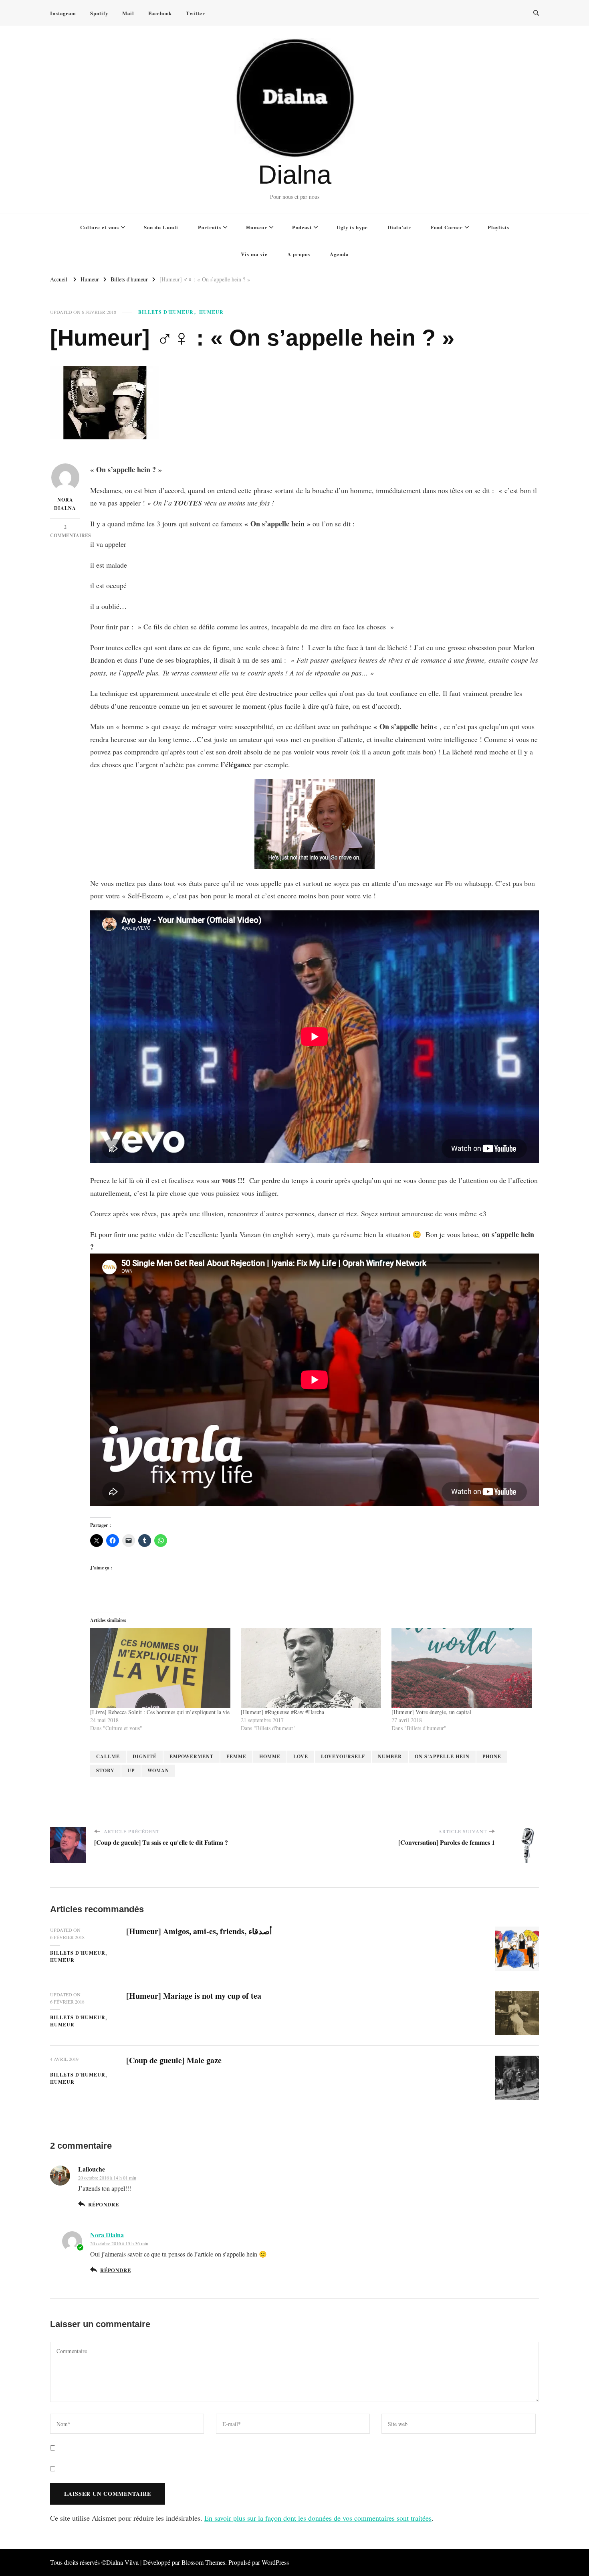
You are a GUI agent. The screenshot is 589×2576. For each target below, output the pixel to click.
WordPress (275, 2562)
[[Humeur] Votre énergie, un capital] (463, 1668)
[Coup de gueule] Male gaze (174, 2060)
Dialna (295, 175)
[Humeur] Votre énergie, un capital (431, 1712)
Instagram (63, 13)
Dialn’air (399, 227)
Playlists (498, 227)
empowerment (192, 1756)
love (301, 1756)
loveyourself (343, 1756)
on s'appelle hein (442, 1756)
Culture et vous (100, 227)
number (390, 1756)
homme (270, 1756)
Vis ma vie (254, 254)
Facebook (160, 13)
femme (236, 1756)
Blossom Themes (203, 2562)
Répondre (103, 2204)
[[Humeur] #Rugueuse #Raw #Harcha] (312, 1668)
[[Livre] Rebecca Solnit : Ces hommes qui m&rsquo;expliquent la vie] (161, 1668)
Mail (128, 13)
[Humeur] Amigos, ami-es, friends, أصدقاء (199, 1931)
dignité (145, 1756)
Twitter (196, 13)
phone (492, 1756)
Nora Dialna (65, 504)
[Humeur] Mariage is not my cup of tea (194, 1996)
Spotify (99, 13)
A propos (299, 254)
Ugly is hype (352, 227)
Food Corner (447, 227)
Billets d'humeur (166, 312)
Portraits (210, 227)
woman (158, 1770)
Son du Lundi (161, 227)
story (105, 1770)
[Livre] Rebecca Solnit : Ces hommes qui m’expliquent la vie (160, 1712)
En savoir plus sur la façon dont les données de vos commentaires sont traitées (318, 2518)
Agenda (339, 254)
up (131, 1770)
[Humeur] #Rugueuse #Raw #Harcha (282, 1712)
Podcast (302, 227)
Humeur (257, 227)
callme (108, 1756)
